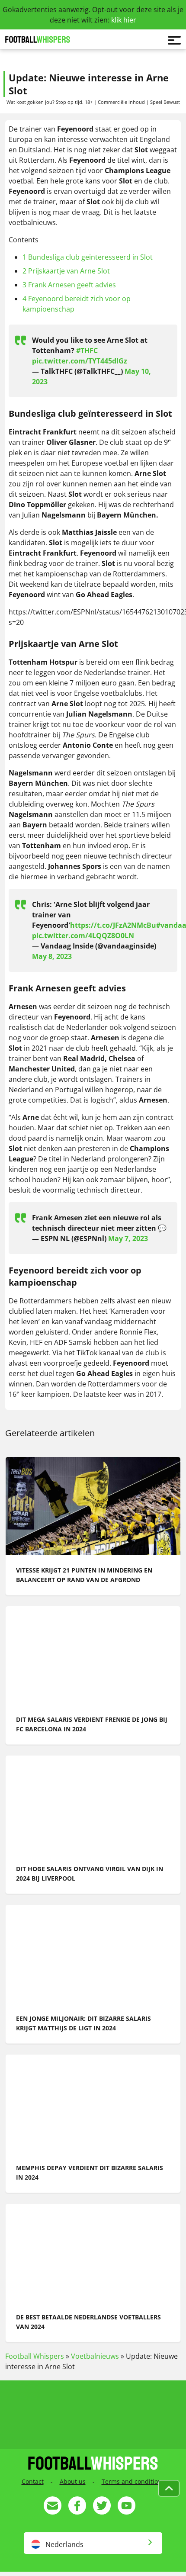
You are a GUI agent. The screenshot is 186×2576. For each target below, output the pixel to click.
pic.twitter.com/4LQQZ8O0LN (83, 936)
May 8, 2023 (52, 956)
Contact (33, 2481)
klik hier (124, 20)
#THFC (87, 351)
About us (73, 2481)
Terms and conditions (133, 2481)
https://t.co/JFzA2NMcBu (113, 925)
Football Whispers (35, 2356)
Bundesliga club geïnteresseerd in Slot (88, 257)
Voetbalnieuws (95, 2356)
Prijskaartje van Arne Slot (66, 271)
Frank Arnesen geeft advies (69, 285)
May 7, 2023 (128, 1238)
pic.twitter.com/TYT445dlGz (80, 361)
